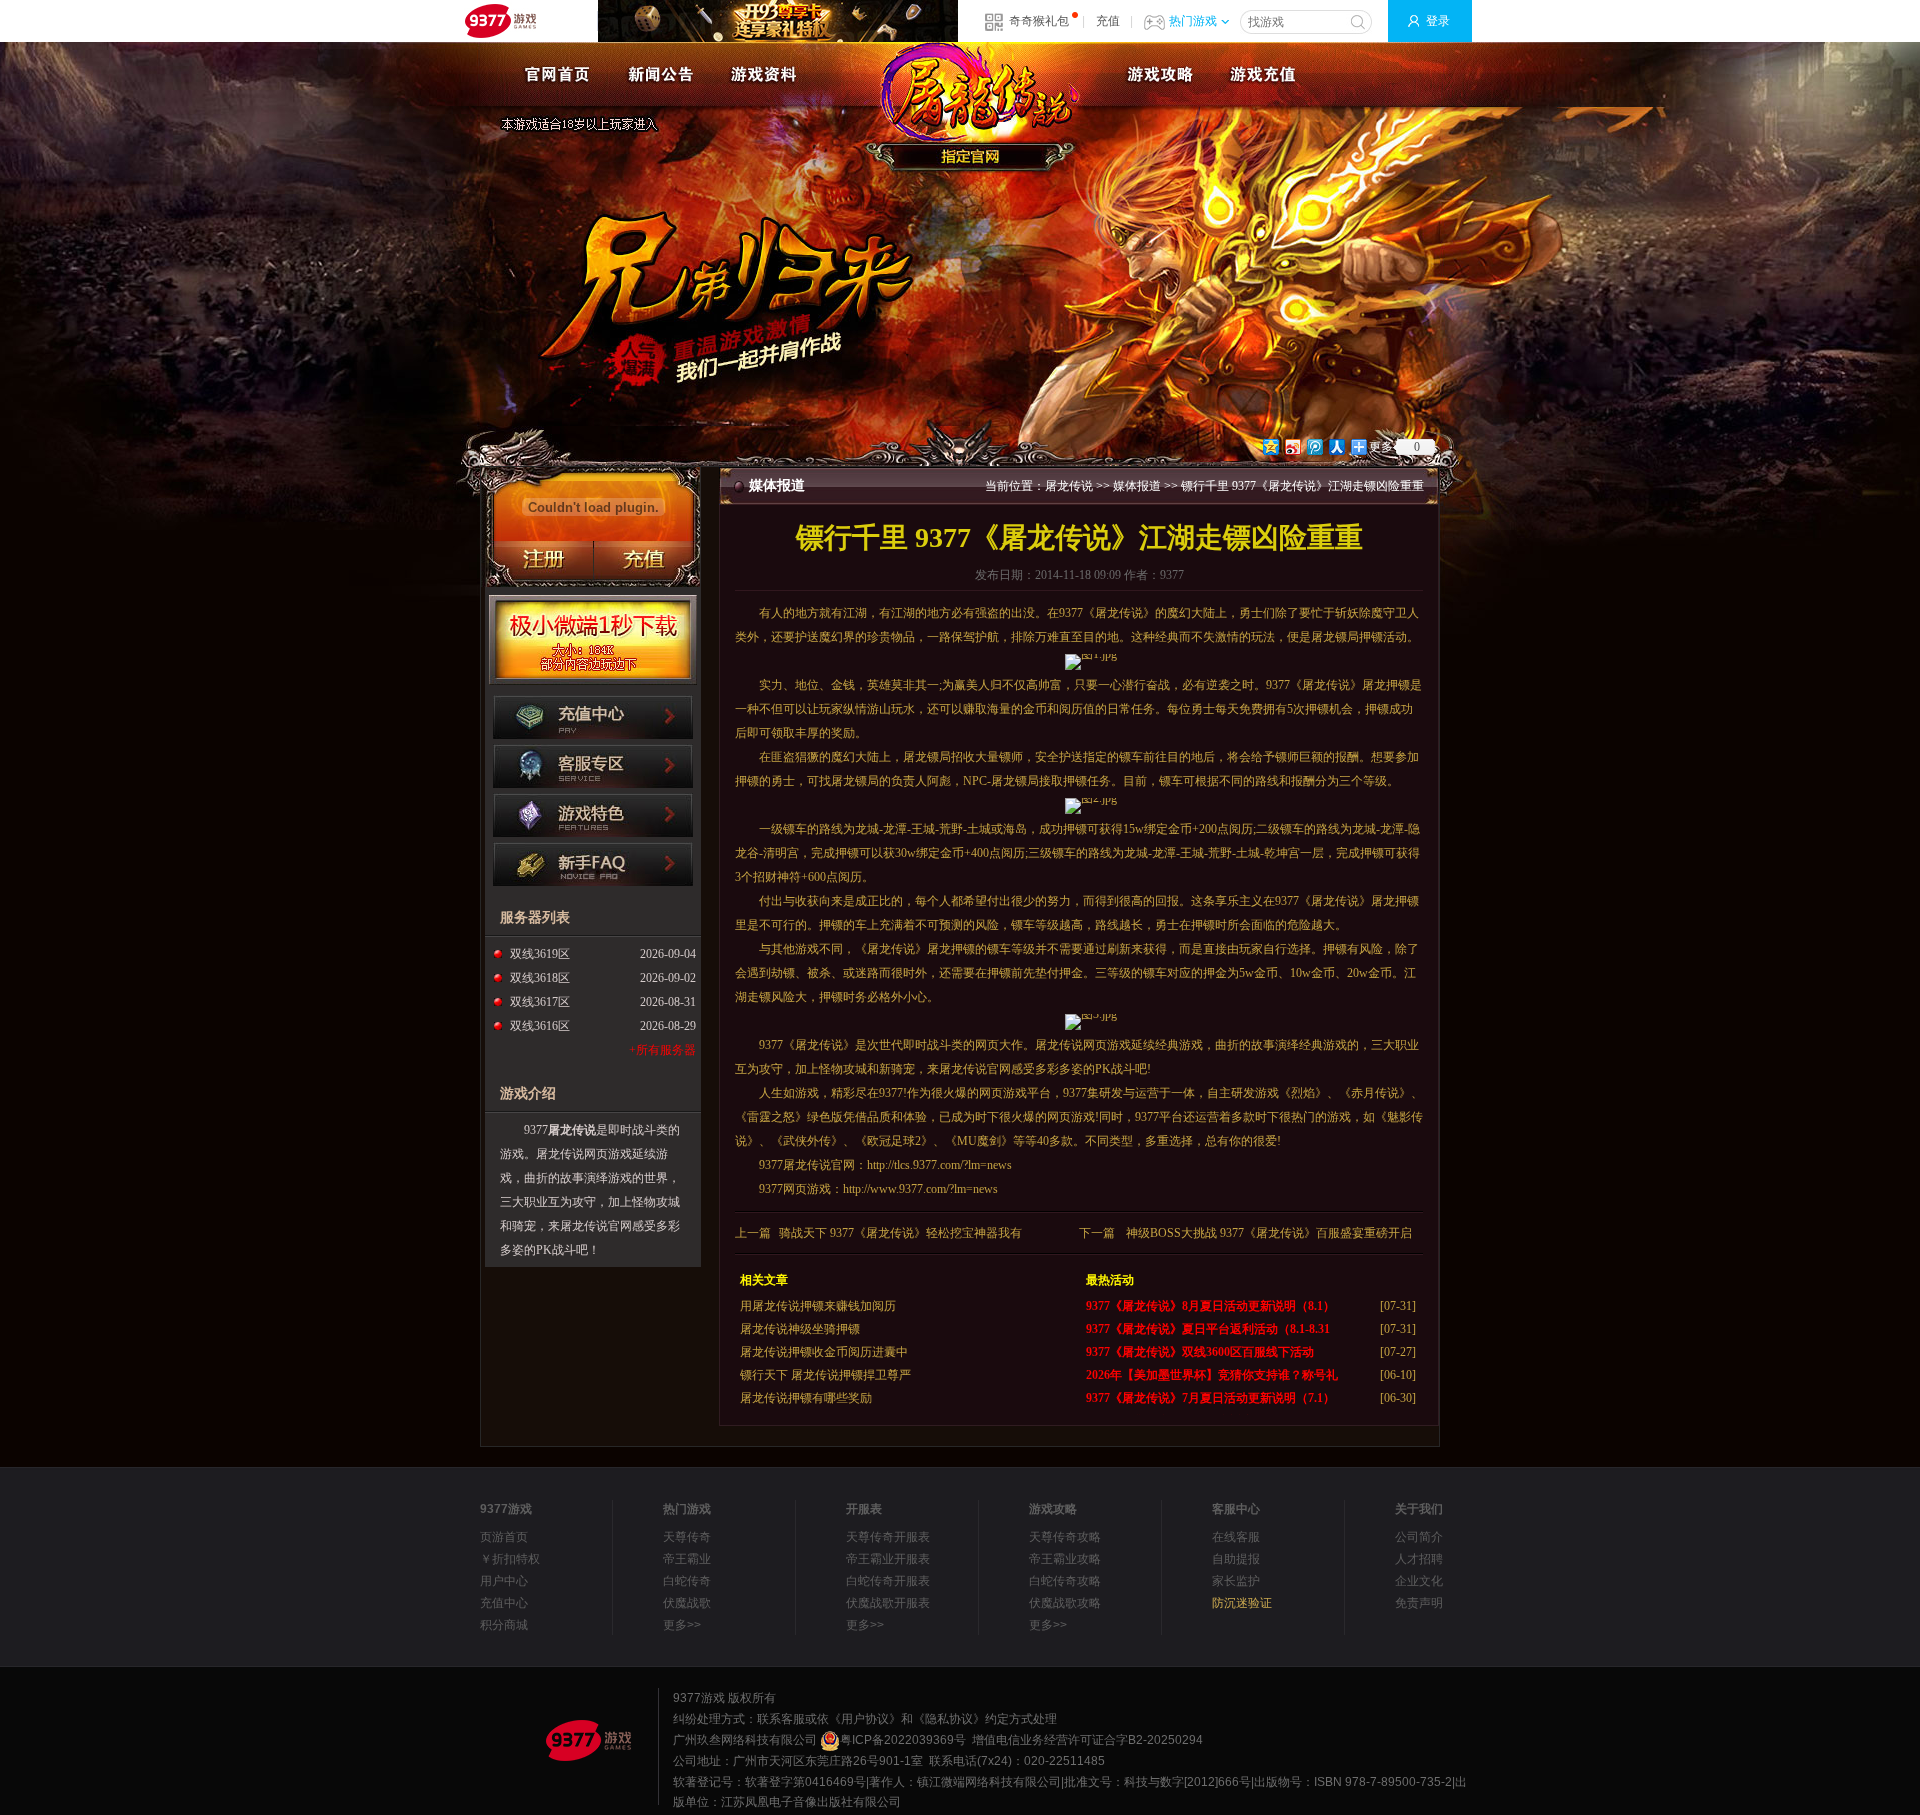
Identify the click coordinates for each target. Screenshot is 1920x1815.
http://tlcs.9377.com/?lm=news (939, 1165)
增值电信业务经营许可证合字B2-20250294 (1087, 1740)
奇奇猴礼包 (1039, 21)
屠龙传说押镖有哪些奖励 (806, 1398)
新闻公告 (660, 74)
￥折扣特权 (510, 1559)
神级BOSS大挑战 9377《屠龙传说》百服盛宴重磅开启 (1269, 1233)
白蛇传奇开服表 (888, 1581)
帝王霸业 (687, 1559)
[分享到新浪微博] (1292, 446)
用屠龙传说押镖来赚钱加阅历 (818, 1306)
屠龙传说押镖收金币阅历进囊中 (824, 1352)
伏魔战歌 (687, 1603)
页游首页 (504, 1537)
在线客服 (1236, 1537)
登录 (1438, 21)
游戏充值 (1262, 74)
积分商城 (504, 1625)
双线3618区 (540, 978)
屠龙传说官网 (975, 107)
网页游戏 (1107, 1045)
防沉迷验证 (1242, 1603)
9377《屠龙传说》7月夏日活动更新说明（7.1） (1210, 1398)
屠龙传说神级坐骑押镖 (800, 1329)
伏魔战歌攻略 (1065, 1603)
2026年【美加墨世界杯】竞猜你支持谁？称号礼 (1212, 1375)
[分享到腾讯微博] (1314, 446)
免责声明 (1419, 1603)
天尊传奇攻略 (1065, 1537)
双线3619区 (540, 954)
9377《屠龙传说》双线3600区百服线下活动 (1200, 1352)
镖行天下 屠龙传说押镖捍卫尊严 (825, 1375)
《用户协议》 (865, 1719)
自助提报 (1236, 1559)
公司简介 (1419, 1537)
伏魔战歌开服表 (888, 1603)
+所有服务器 (662, 1050)
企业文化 (1419, 1581)
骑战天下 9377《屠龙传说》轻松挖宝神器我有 (900, 1233)
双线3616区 (540, 1026)
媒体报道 (1137, 486)
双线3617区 (540, 1002)
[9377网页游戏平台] (588, 1740)
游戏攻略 (1159, 74)
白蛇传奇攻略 (1065, 1581)
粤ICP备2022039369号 (903, 1740)
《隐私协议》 (949, 1719)
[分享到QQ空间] (1270, 446)
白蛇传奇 (687, 1581)
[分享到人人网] (1336, 446)
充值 (1108, 21)
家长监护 (1236, 1581)
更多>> (682, 1625)
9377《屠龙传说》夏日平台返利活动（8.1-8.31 (1208, 1329)
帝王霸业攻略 (1065, 1559)
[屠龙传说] (557, 74)
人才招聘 (1419, 1559)
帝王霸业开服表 (888, 1559)
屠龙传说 (572, 1130)
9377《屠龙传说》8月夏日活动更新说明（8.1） (1210, 1306)
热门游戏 (1193, 21)
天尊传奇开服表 (888, 1537)
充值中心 (504, 1603)
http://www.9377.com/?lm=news (920, 1189)
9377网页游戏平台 (500, 21)
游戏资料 (763, 74)
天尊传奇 (687, 1537)
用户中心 (504, 1581)
